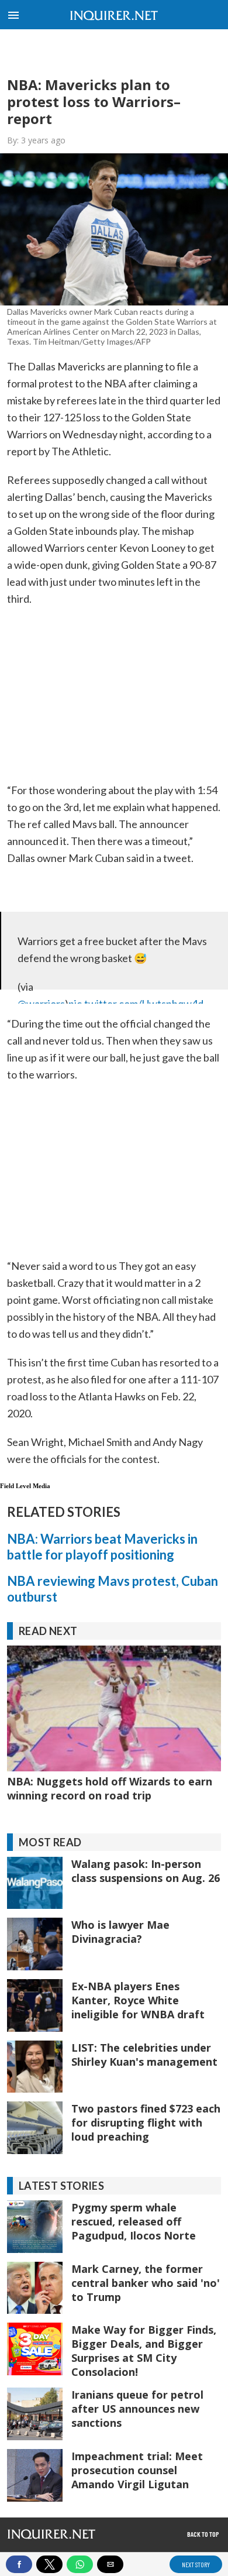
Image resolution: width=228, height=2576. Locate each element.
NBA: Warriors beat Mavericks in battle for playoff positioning (102, 1547)
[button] (13, 12)
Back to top (203, 2534)
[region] (114, 53)
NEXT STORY (196, 2564)
